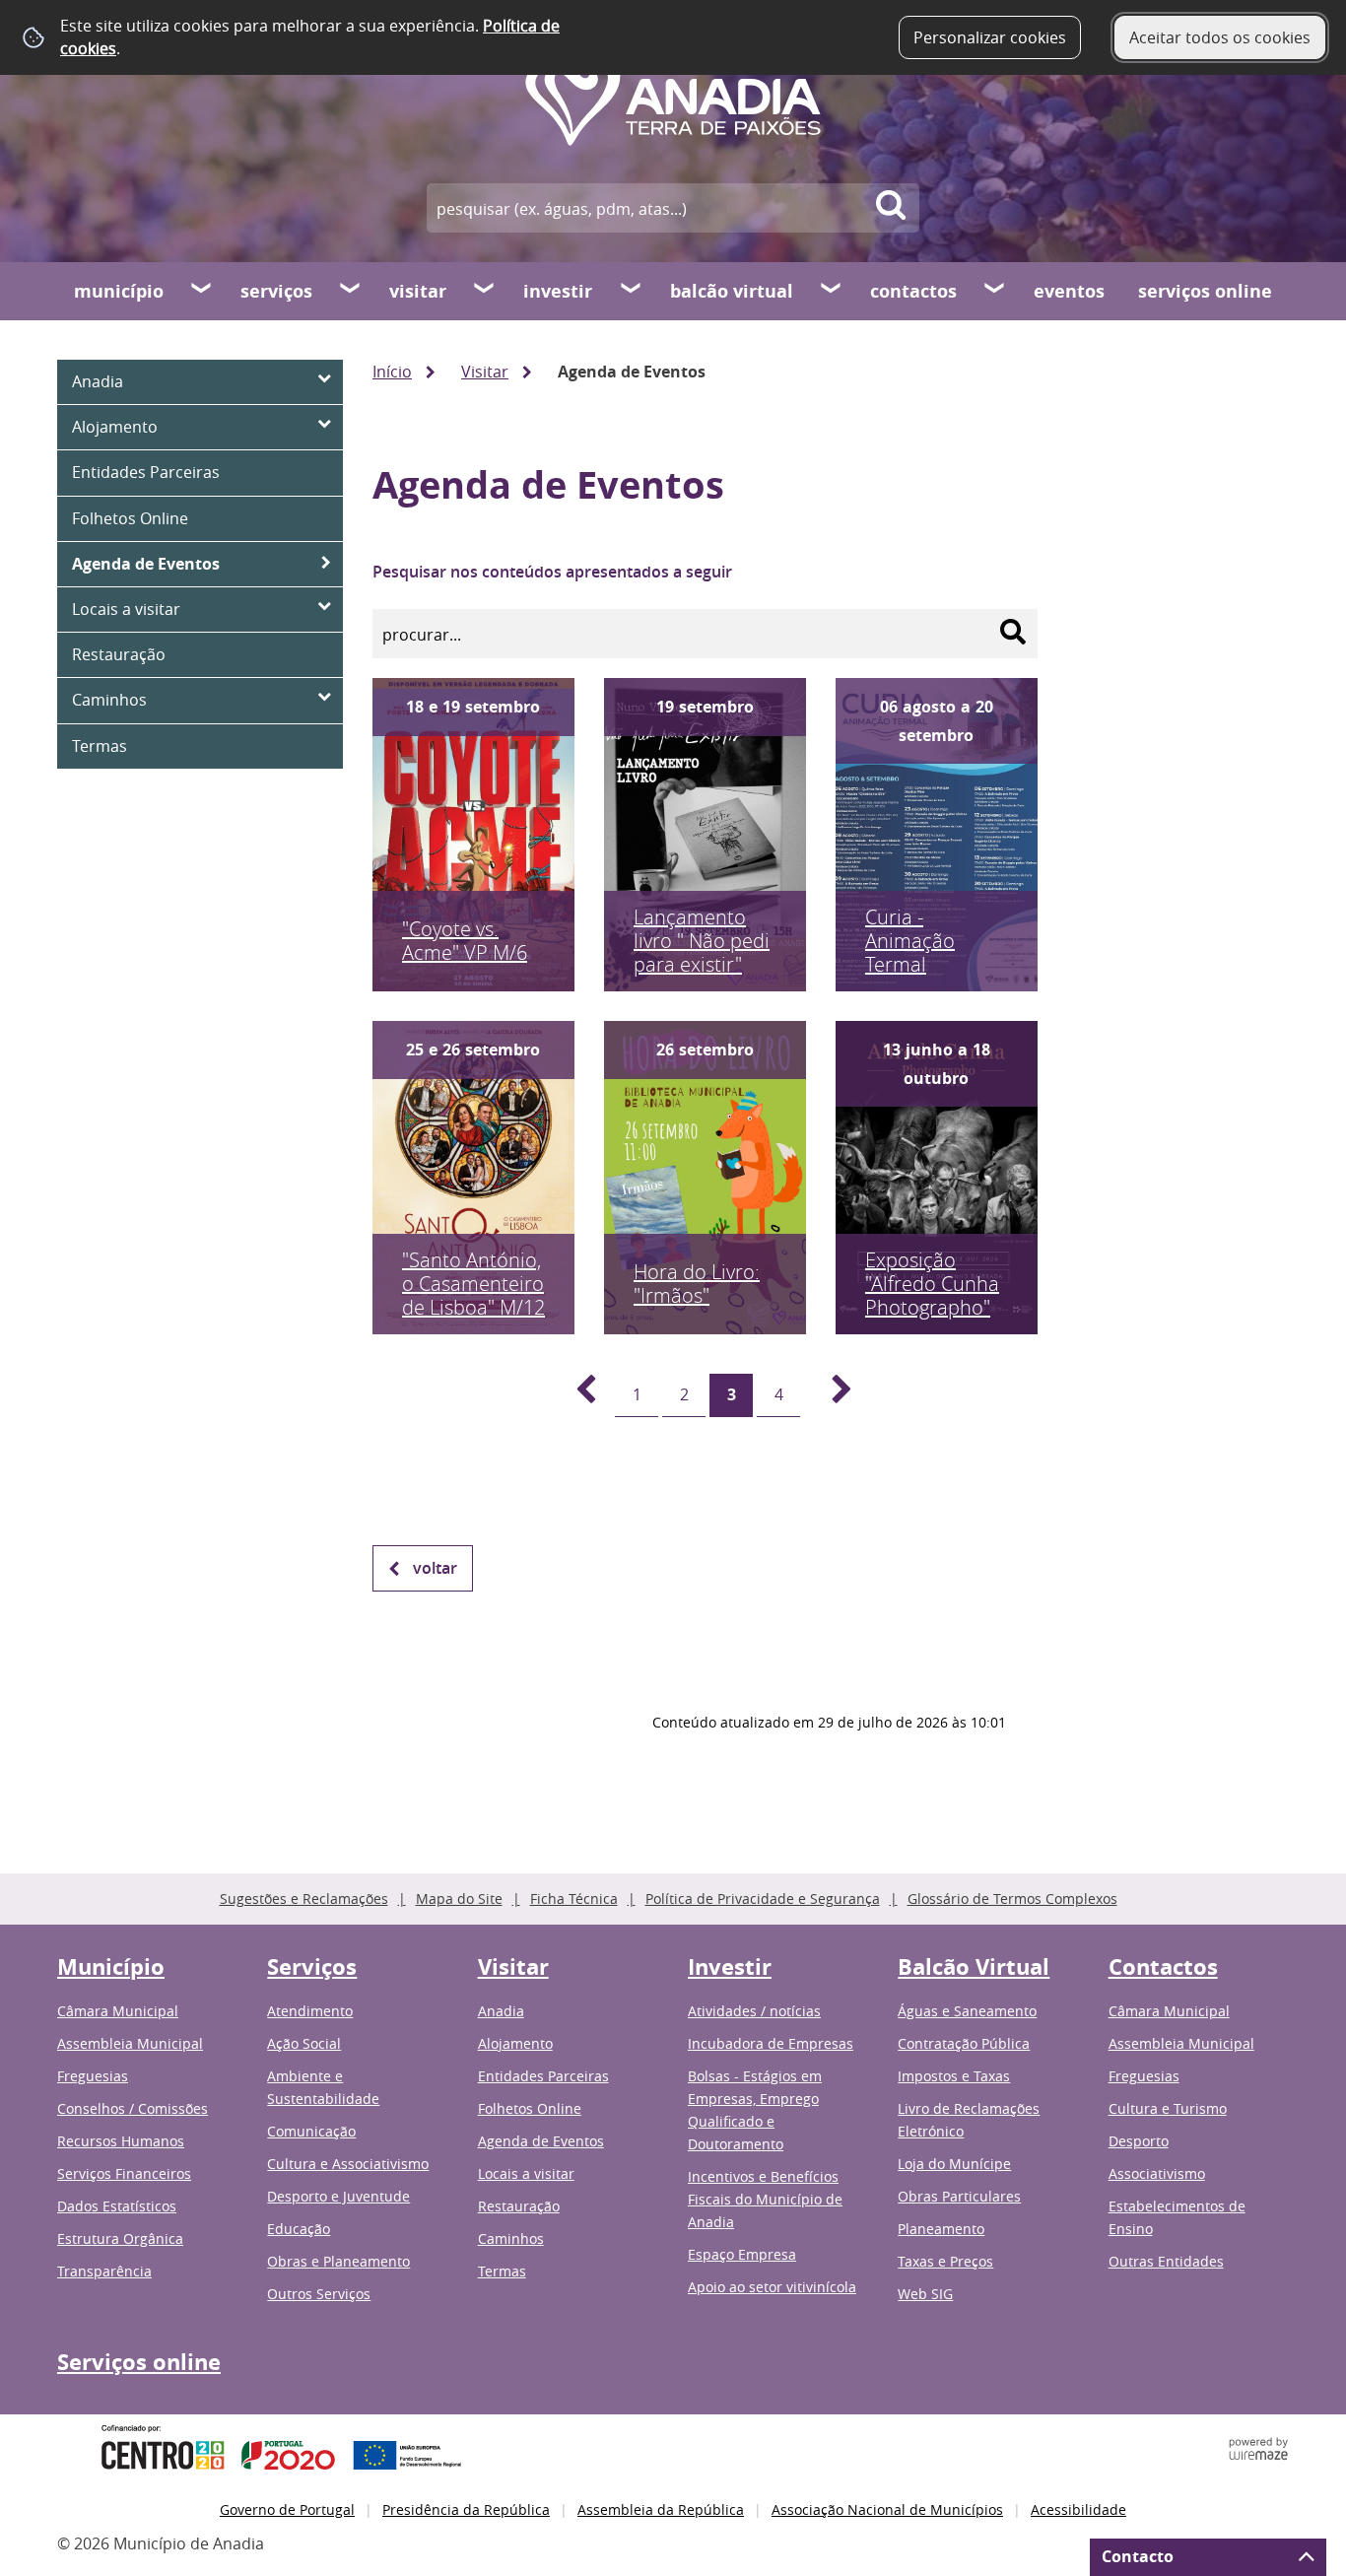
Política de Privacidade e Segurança (763, 1898)
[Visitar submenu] (485, 291)
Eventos (1069, 291)
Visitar (418, 291)
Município (119, 291)
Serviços (276, 291)
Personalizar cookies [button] (990, 37)
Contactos (913, 291)
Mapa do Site (459, 1898)
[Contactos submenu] (995, 291)
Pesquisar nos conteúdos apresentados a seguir (552, 572)
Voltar (435, 1568)
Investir (558, 291)
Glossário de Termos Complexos (1012, 1898)
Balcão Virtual (732, 291)
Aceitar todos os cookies (1220, 37)
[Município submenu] (202, 291)
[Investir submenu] (632, 291)
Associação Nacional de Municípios (887, 2509)
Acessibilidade (1078, 2509)
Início (392, 372)
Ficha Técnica (574, 1898)
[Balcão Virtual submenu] (832, 291)
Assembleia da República (661, 2509)
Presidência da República (466, 2509)
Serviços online (1205, 291)
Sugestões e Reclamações (304, 1898)
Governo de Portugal (287, 2509)
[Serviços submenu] (351, 291)
